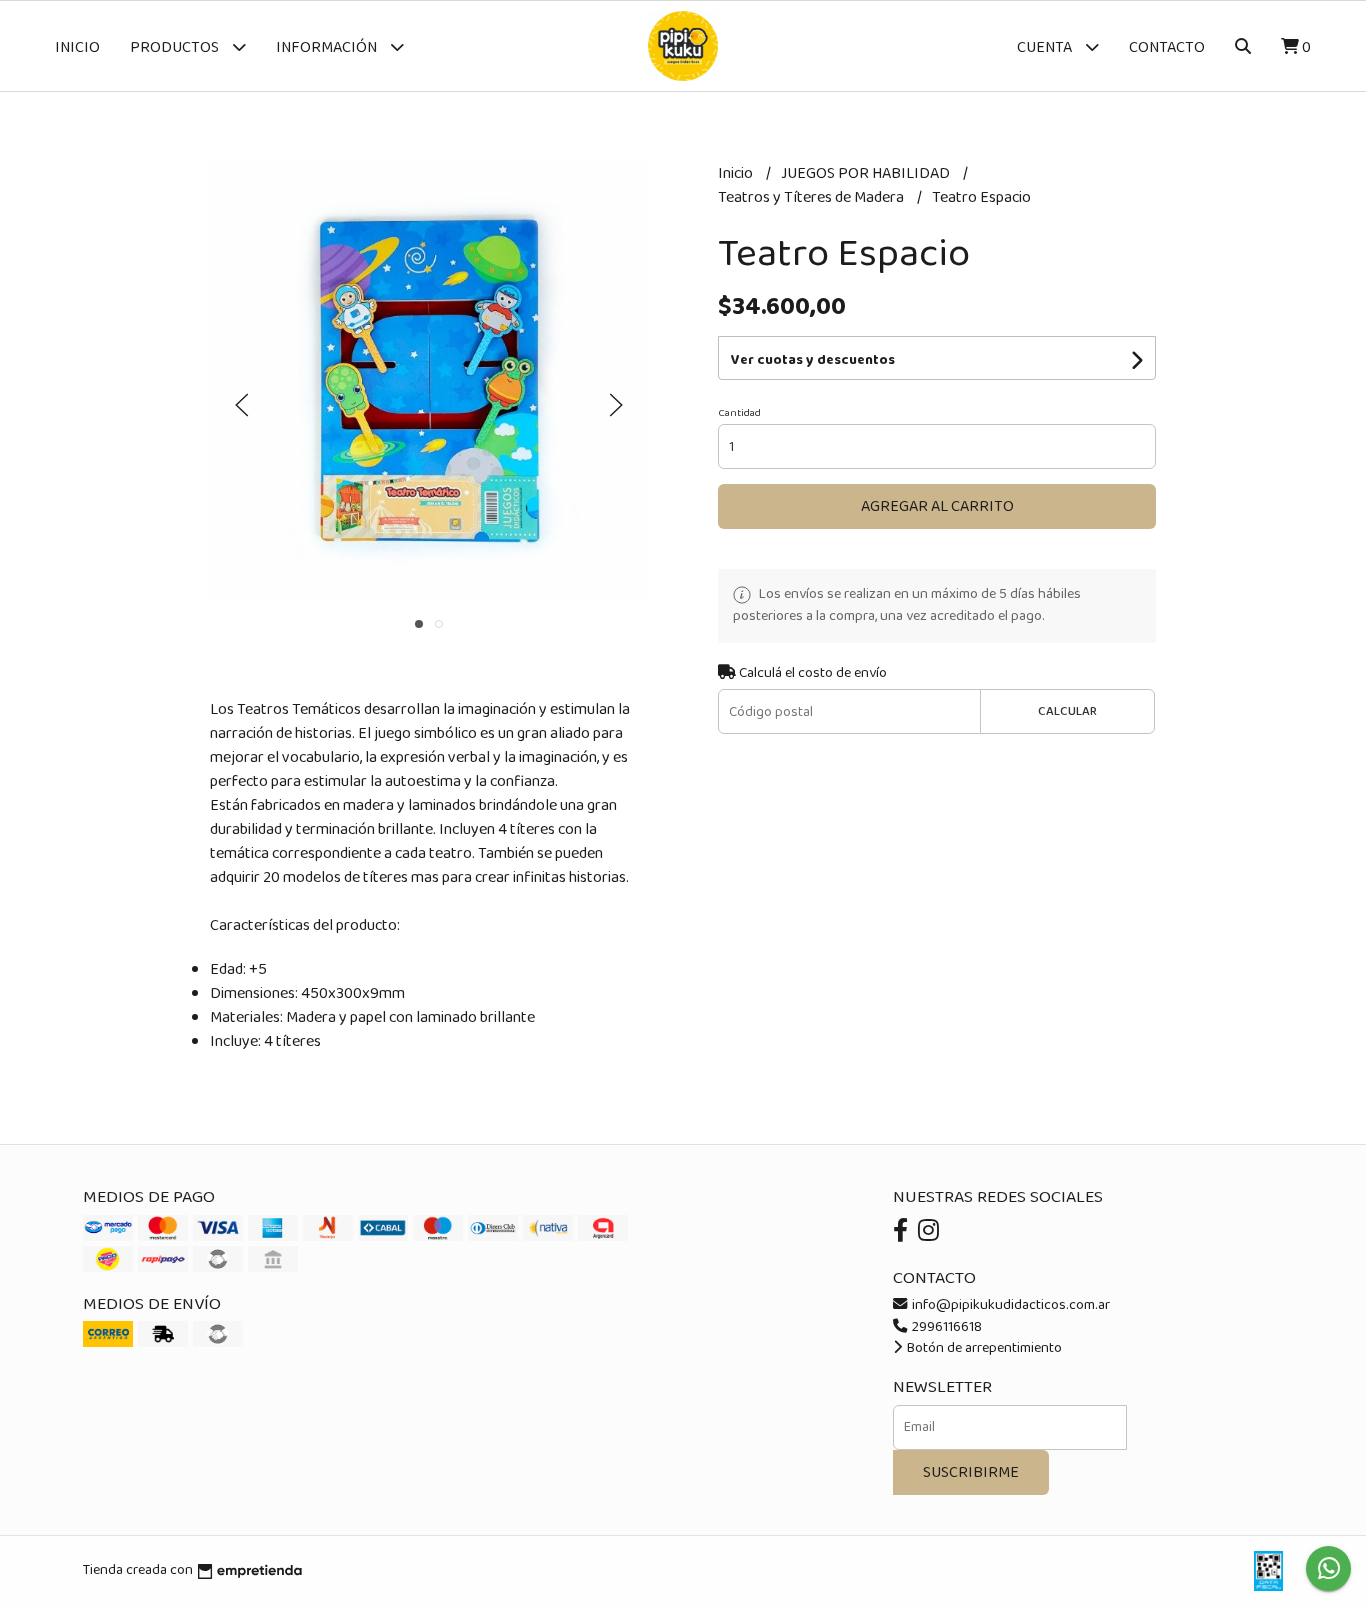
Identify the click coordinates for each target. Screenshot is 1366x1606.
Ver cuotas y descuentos (813, 360)
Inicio (77, 47)
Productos (176, 47)
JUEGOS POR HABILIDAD (867, 173)
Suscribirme (971, 1472)
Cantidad (739, 413)
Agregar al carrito (937, 506)
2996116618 (945, 1327)
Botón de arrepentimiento (983, 1348)
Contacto (1167, 47)
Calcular (1067, 711)
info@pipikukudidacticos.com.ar (1009, 1305)
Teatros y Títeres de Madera (812, 197)
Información (328, 47)
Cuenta (1046, 47)
